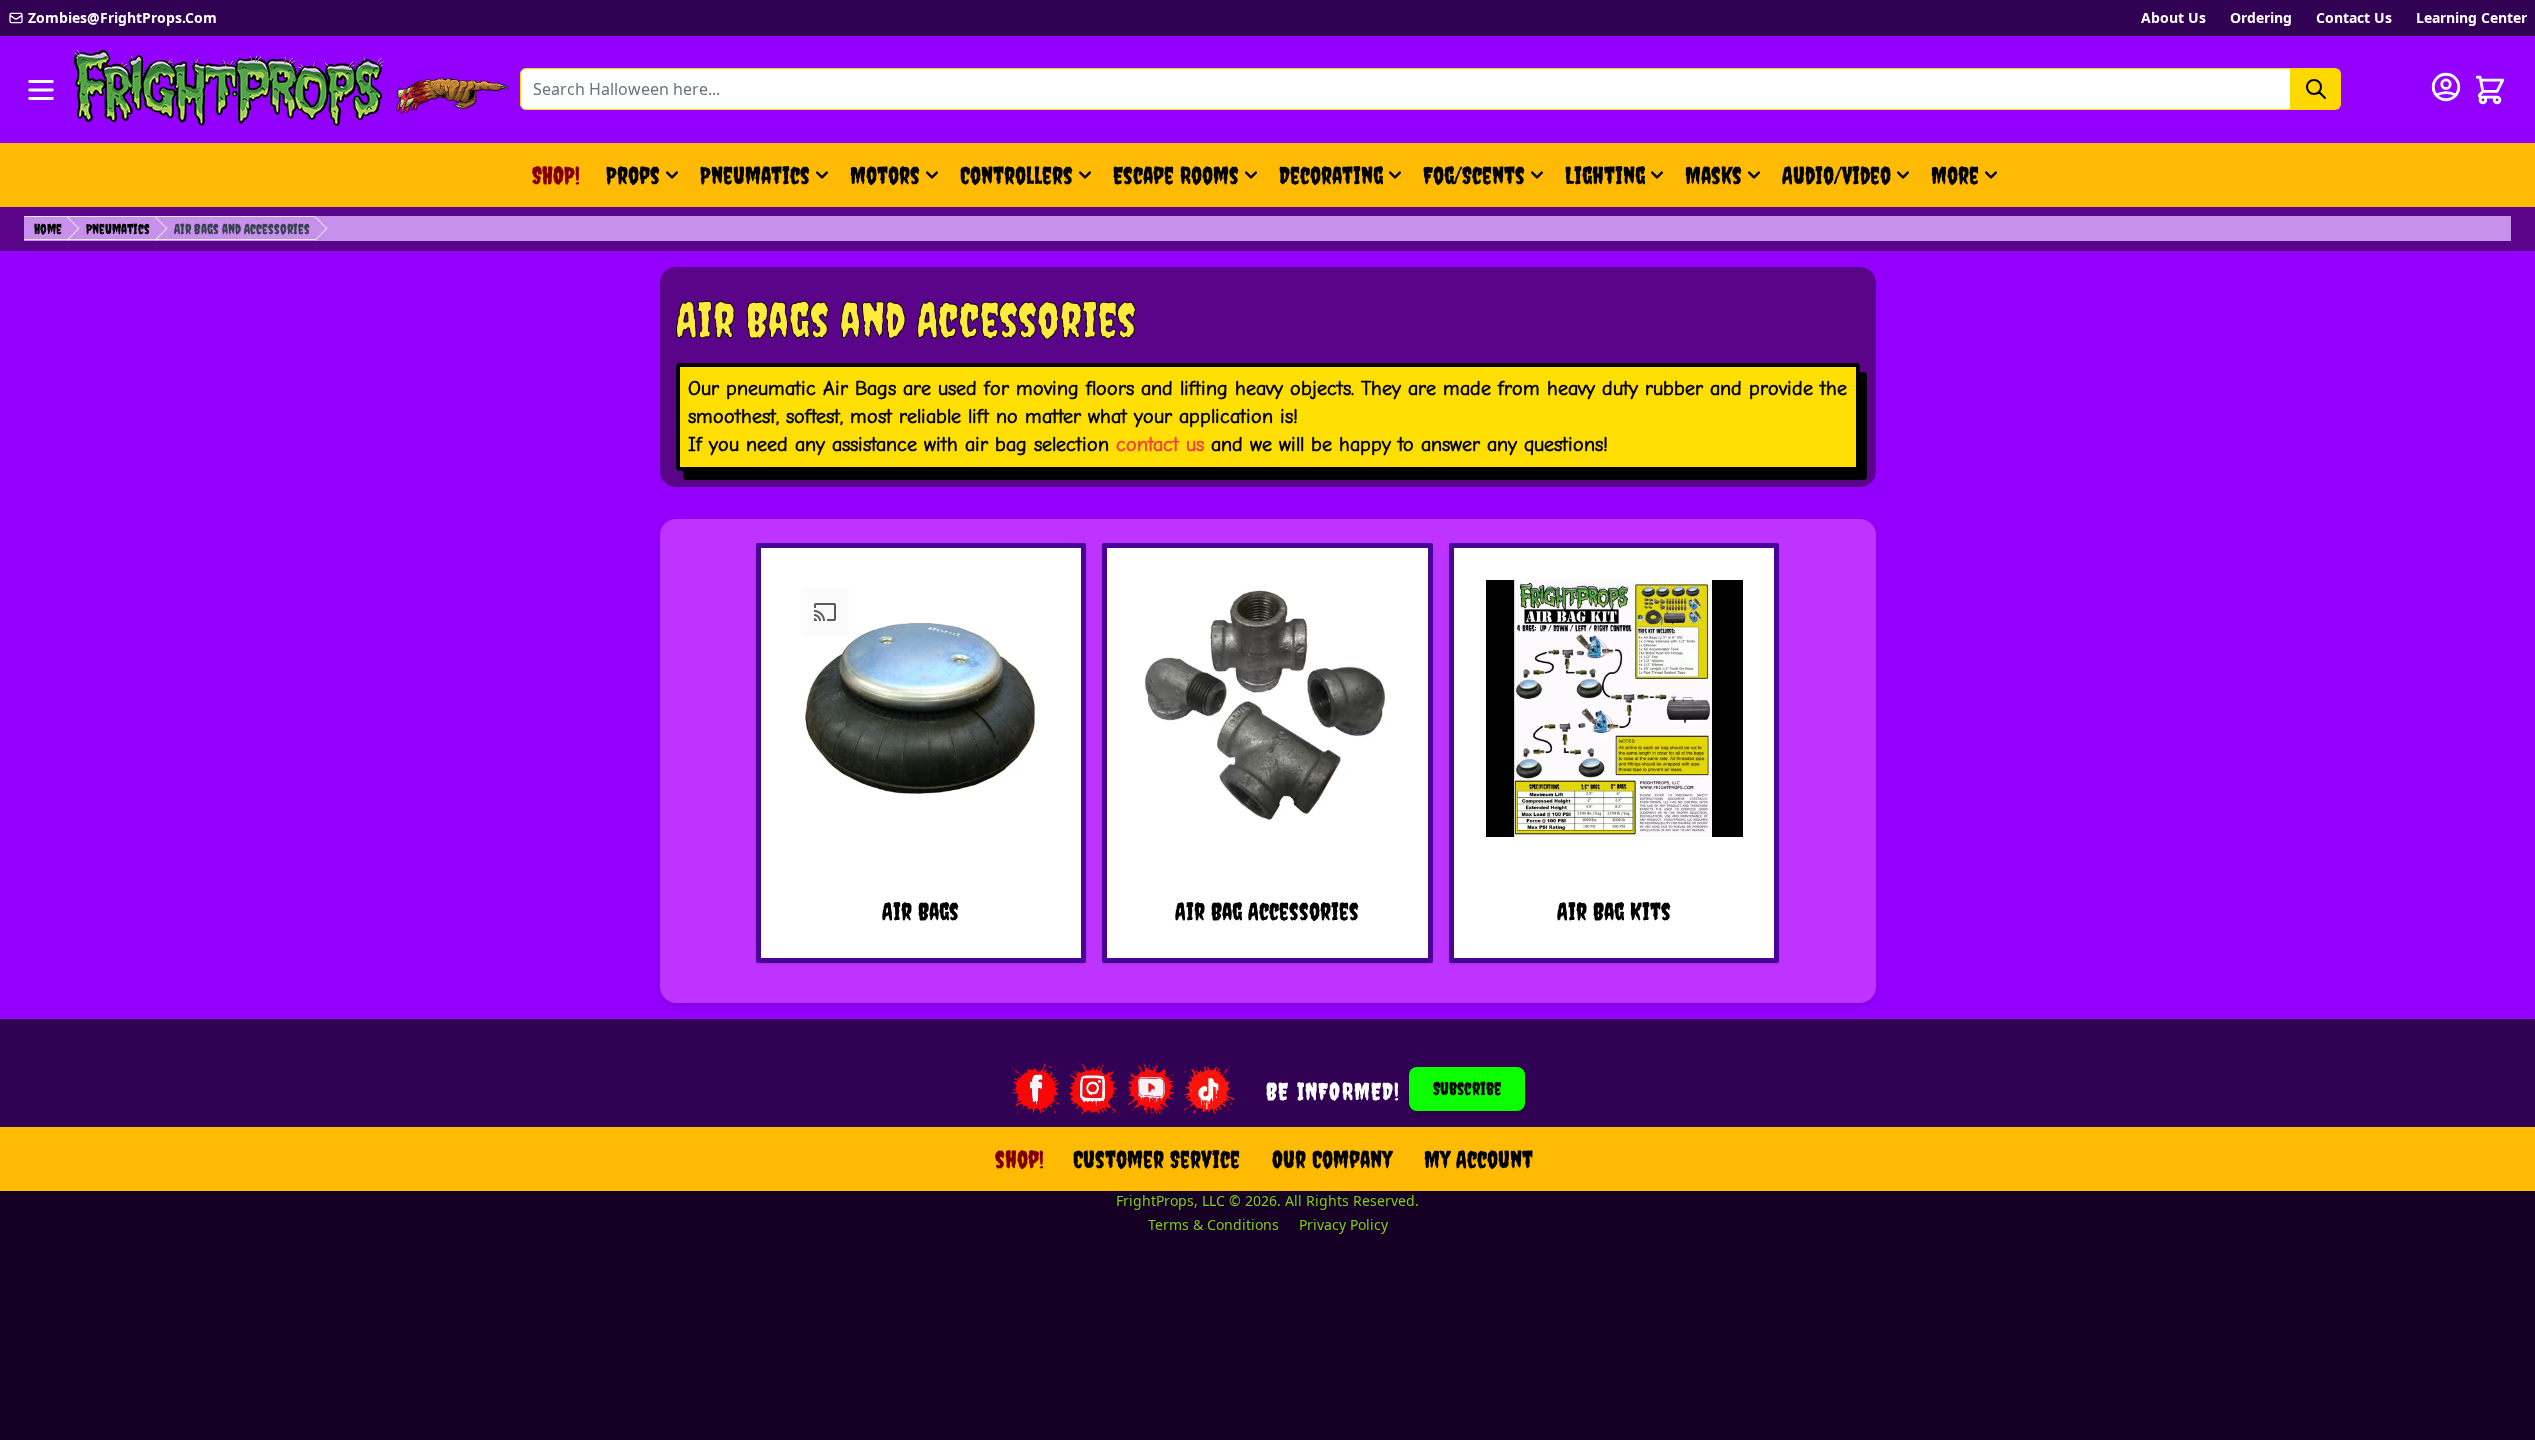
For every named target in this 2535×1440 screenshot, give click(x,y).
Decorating (1331, 175)
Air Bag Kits (1614, 911)
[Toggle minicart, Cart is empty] (2490, 90)
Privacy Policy (1343, 1224)
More (1967, 183)
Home (48, 229)
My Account (1478, 1159)
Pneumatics (755, 175)
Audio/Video (1836, 175)
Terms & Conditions (1213, 1224)
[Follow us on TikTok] (1209, 1089)
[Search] (2316, 89)
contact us (1160, 444)
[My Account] (2446, 87)
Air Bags (920, 911)
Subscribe (1467, 1088)
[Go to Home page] (229, 89)
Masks (1713, 175)
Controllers (1016, 175)
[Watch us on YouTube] (1151, 1089)
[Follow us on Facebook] (1035, 1089)
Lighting (1605, 175)
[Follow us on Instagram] (1093, 1089)
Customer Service (1156, 1159)
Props (633, 175)
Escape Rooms (1176, 175)
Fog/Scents (1474, 175)
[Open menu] (41, 90)
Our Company (1332, 1159)
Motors (885, 175)
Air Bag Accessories (1267, 911)
